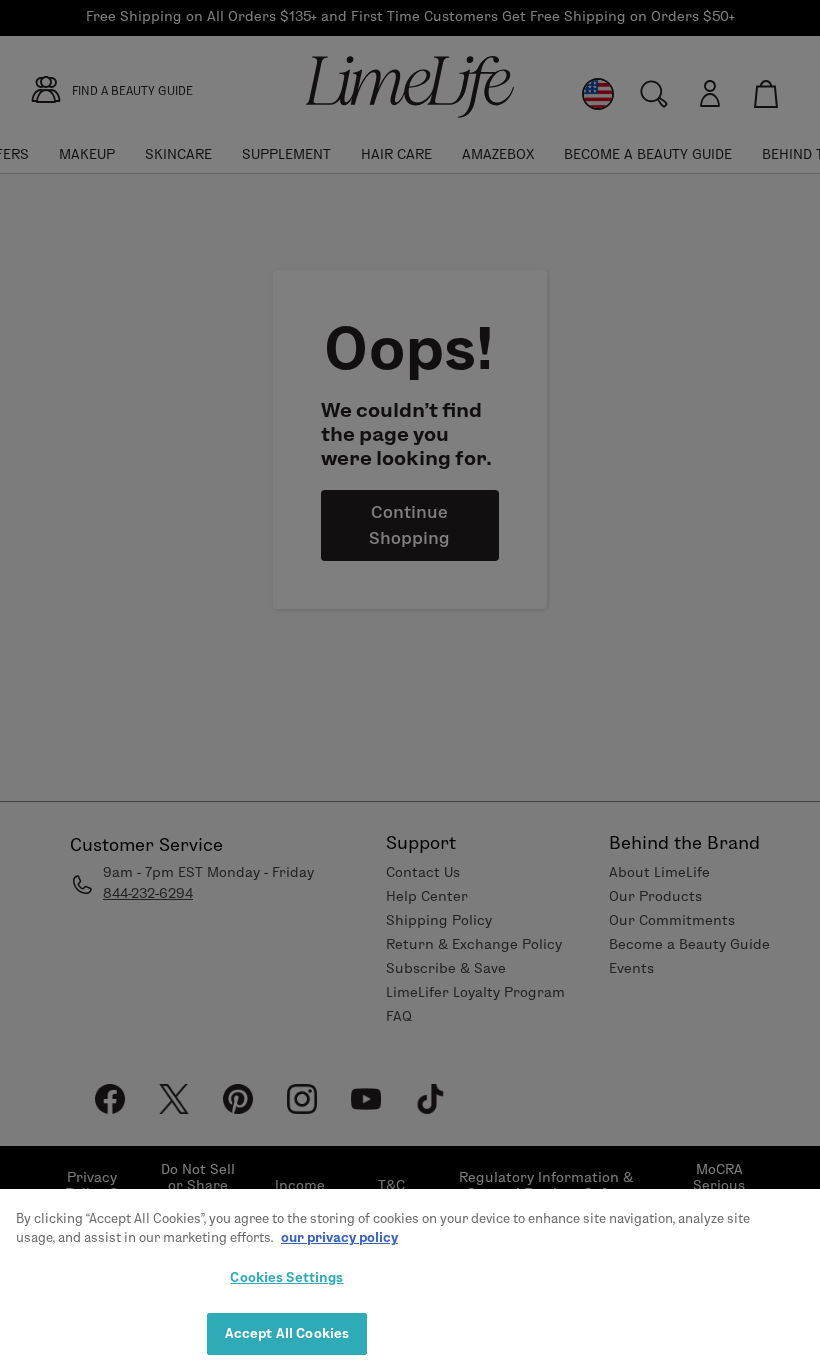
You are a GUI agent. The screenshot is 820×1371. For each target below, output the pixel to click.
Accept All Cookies (287, 1333)
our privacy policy (339, 1237)
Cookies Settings (286, 1277)
